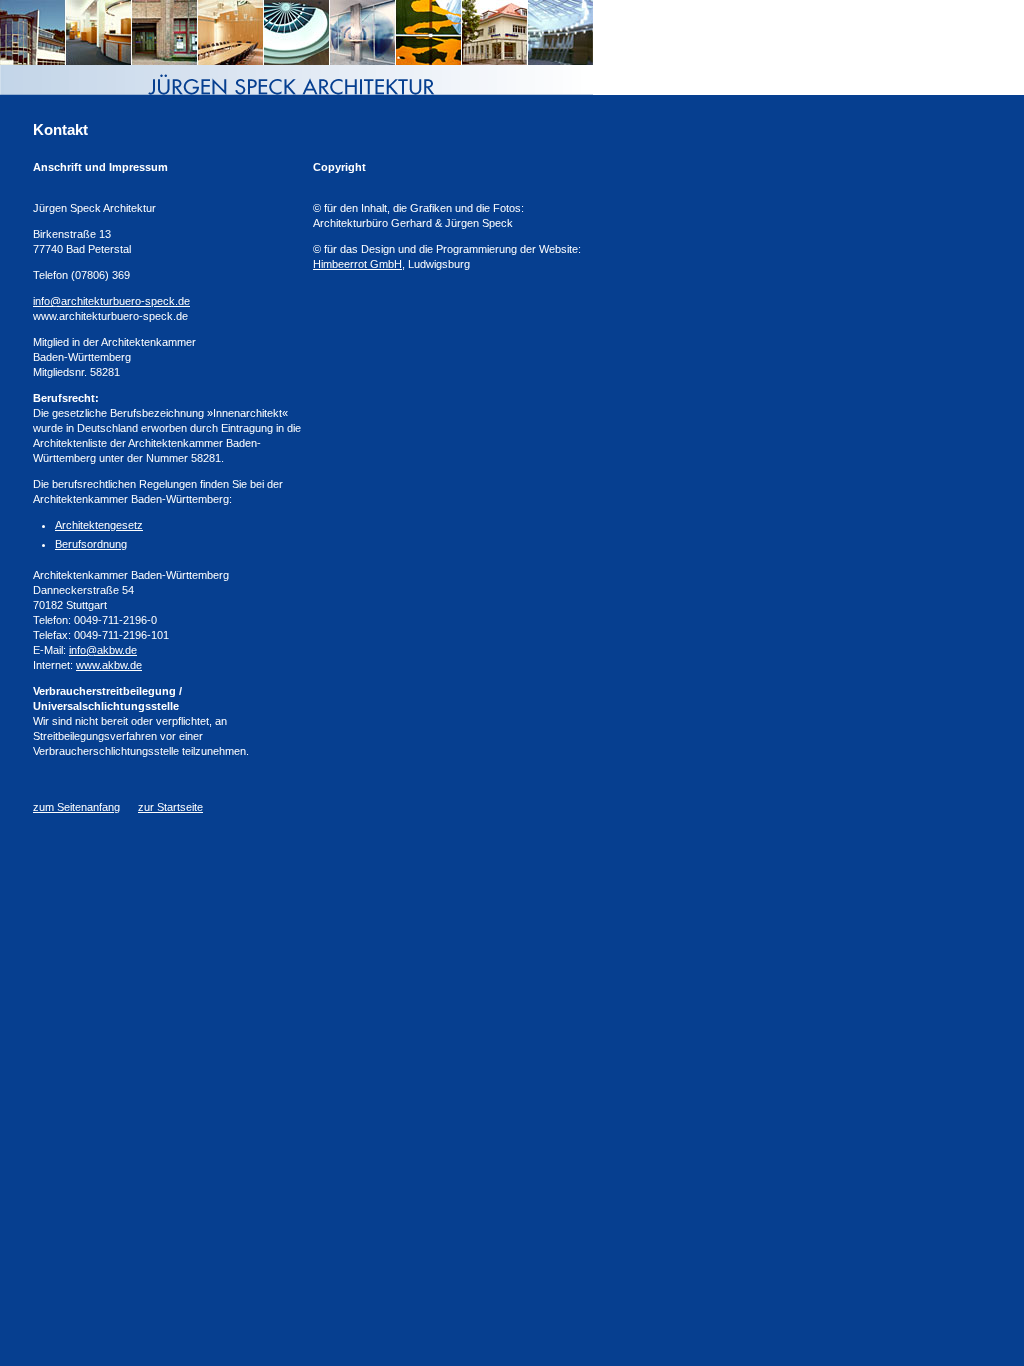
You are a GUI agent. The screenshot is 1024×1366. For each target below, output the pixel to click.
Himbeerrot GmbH (357, 264)
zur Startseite (170, 807)
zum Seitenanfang (76, 807)
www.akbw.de (109, 665)
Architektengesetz (99, 525)
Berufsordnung (91, 544)
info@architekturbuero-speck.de (111, 301)
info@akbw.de (103, 650)
